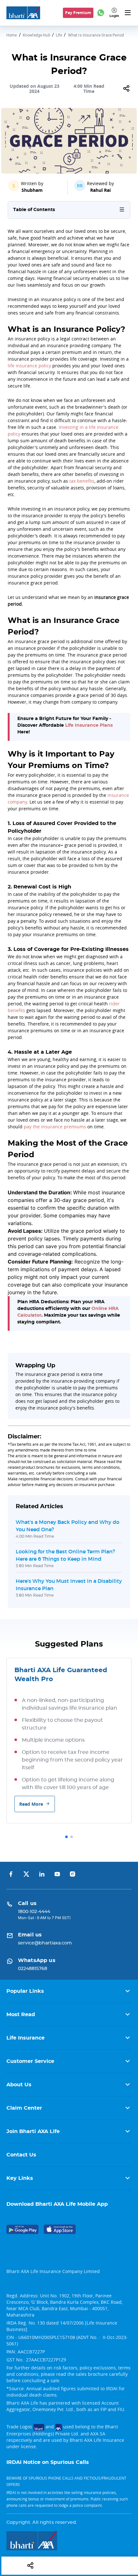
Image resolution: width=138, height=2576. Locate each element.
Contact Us (21, 2155)
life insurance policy (29, 366)
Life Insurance (26, 2038)
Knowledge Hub (36, 35)
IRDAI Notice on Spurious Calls (48, 2462)
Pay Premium (78, 13)
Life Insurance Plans (89, 725)
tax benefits (82, 481)
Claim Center (24, 2108)
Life (59, 35)
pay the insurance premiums (55, 1127)
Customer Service (30, 2061)
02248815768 (33, 1969)
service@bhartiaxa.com (45, 1943)
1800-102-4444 (34, 1912)
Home (12, 35)
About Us (19, 2085)
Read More (31, 1804)
